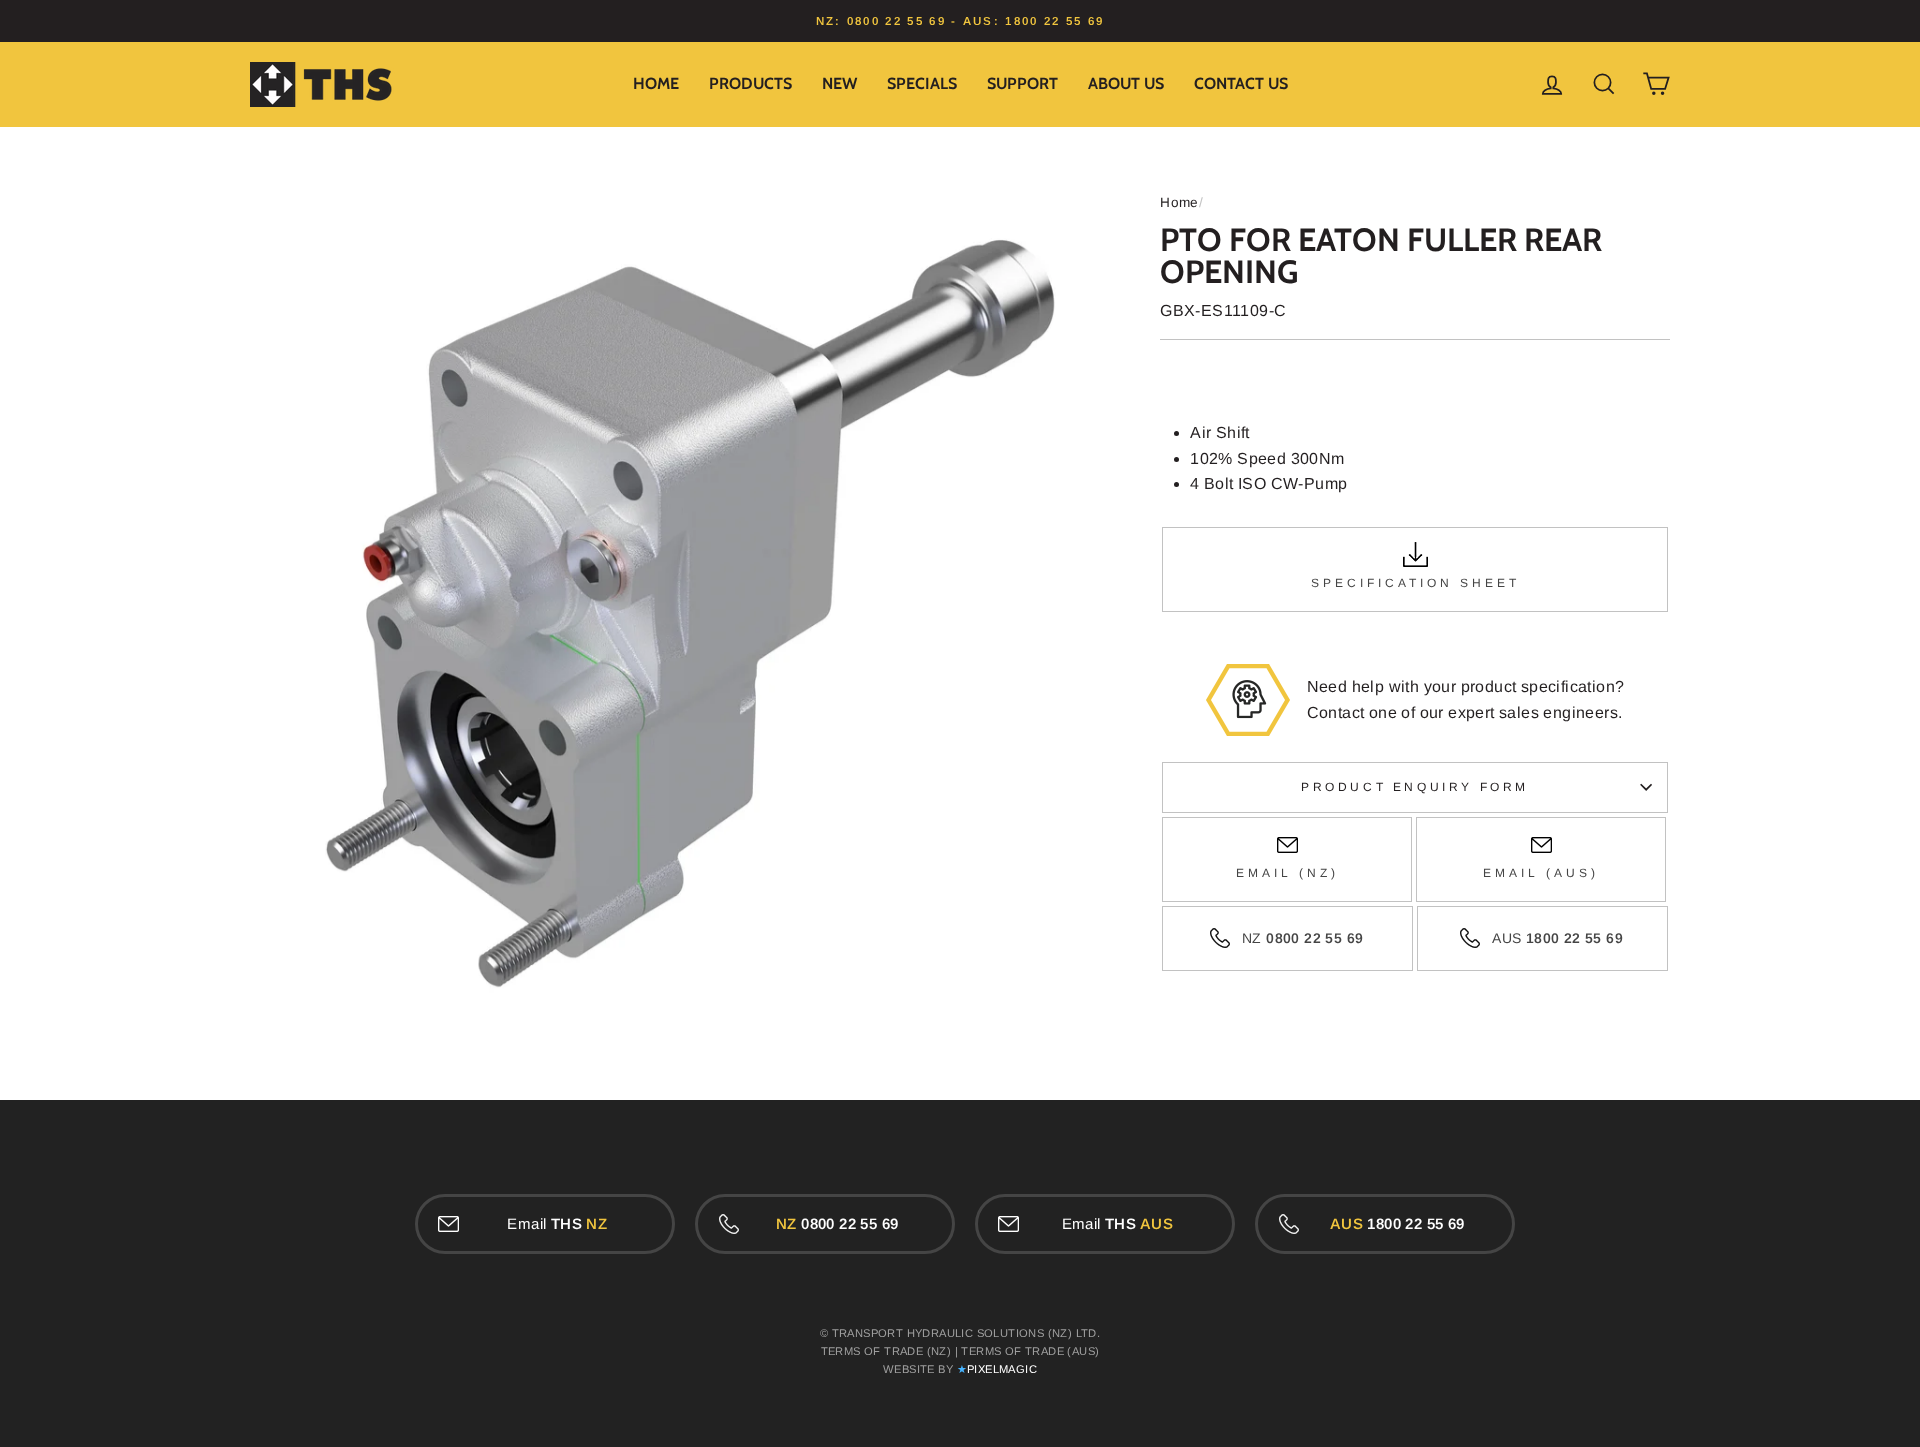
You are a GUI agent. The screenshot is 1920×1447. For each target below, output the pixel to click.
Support (1022, 83)
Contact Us (1241, 83)
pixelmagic (1002, 1369)
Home (656, 83)
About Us (1126, 83)
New (839, 83)
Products (750, 83)
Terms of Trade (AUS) (1030, 1351)
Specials (922, 83)
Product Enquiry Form (1415, 787)
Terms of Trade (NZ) (886, 1351)
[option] (960, 21)
